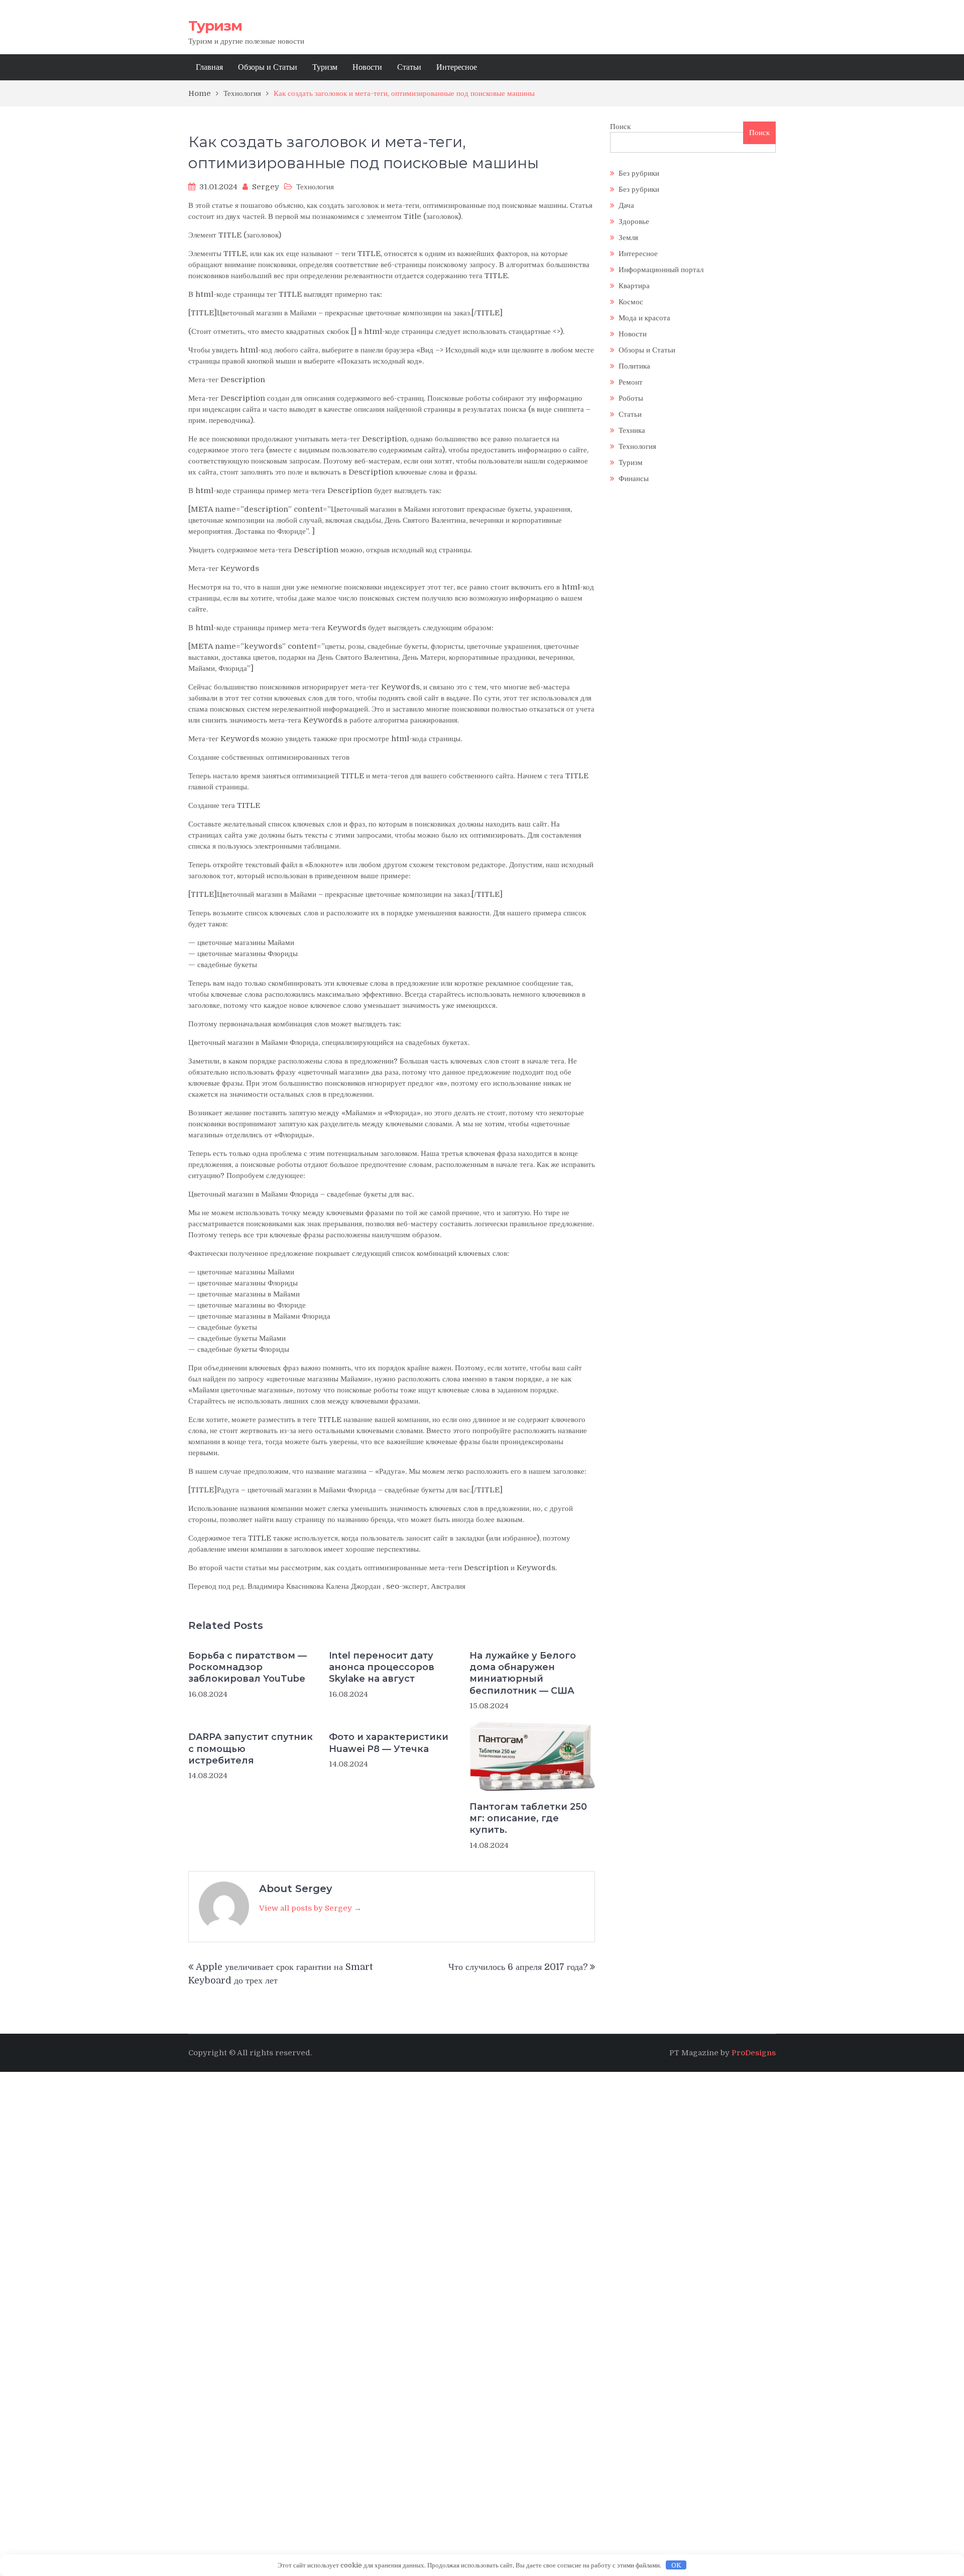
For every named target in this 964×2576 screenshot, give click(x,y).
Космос (631, 302)
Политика (634, 366)
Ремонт (631, 382)
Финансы (634, 479)
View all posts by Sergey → (310, 1908)
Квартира (634, 286)
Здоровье (634, 221)
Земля (628, 238)
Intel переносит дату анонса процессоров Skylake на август (382, 1667)
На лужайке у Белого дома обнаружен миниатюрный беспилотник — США (523, 1673)
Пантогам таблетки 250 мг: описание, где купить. (528, 1819)
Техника (632, 430)
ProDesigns (754, 2053)
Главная (209, 67)
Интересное (457, 67)
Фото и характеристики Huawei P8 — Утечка (389, 1743)
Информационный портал (661, 270)
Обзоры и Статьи (268, 67)
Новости (367, 67)
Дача (626, 205)
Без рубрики (639, 173)
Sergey (266, 187)
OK (676, 2565)
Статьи (409, 67)
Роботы (631, 398)
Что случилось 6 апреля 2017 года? (518, 1967)
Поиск (620, 127)
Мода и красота (644, 318)
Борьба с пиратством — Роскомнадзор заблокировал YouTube (248, 1667)
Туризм (215, 26)
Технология (315, 187)
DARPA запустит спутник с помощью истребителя (251, 1749)
